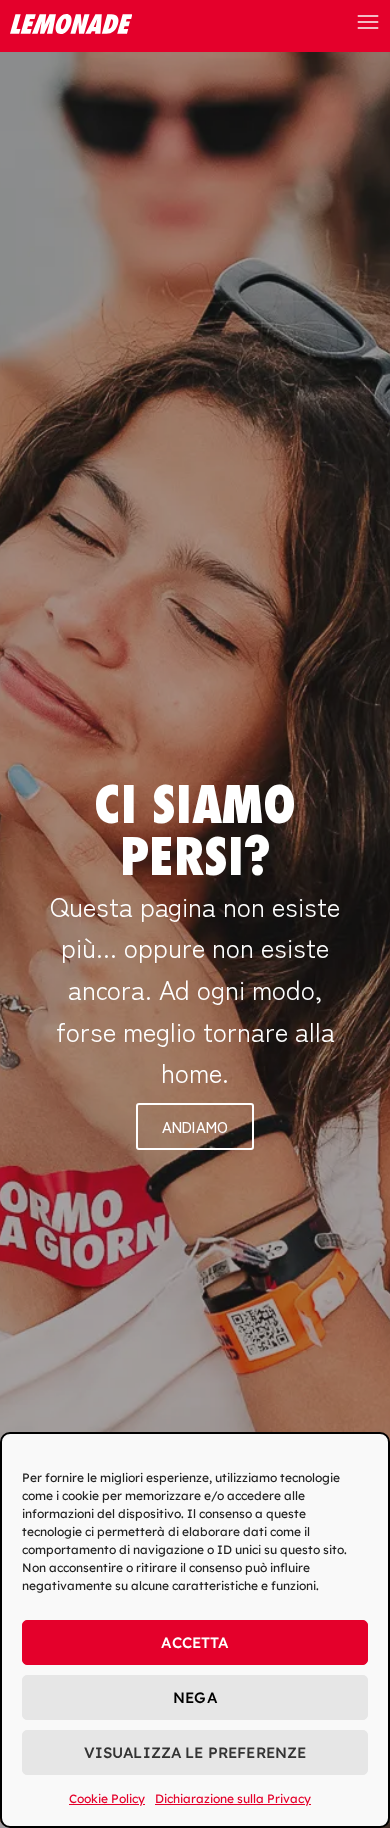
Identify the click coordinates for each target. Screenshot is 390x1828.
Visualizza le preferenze (195, 1752)
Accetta (194, 1642)
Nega (195, 1697)
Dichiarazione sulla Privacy (233, 1798)
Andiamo (195, 1126)
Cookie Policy (107, 1798)
